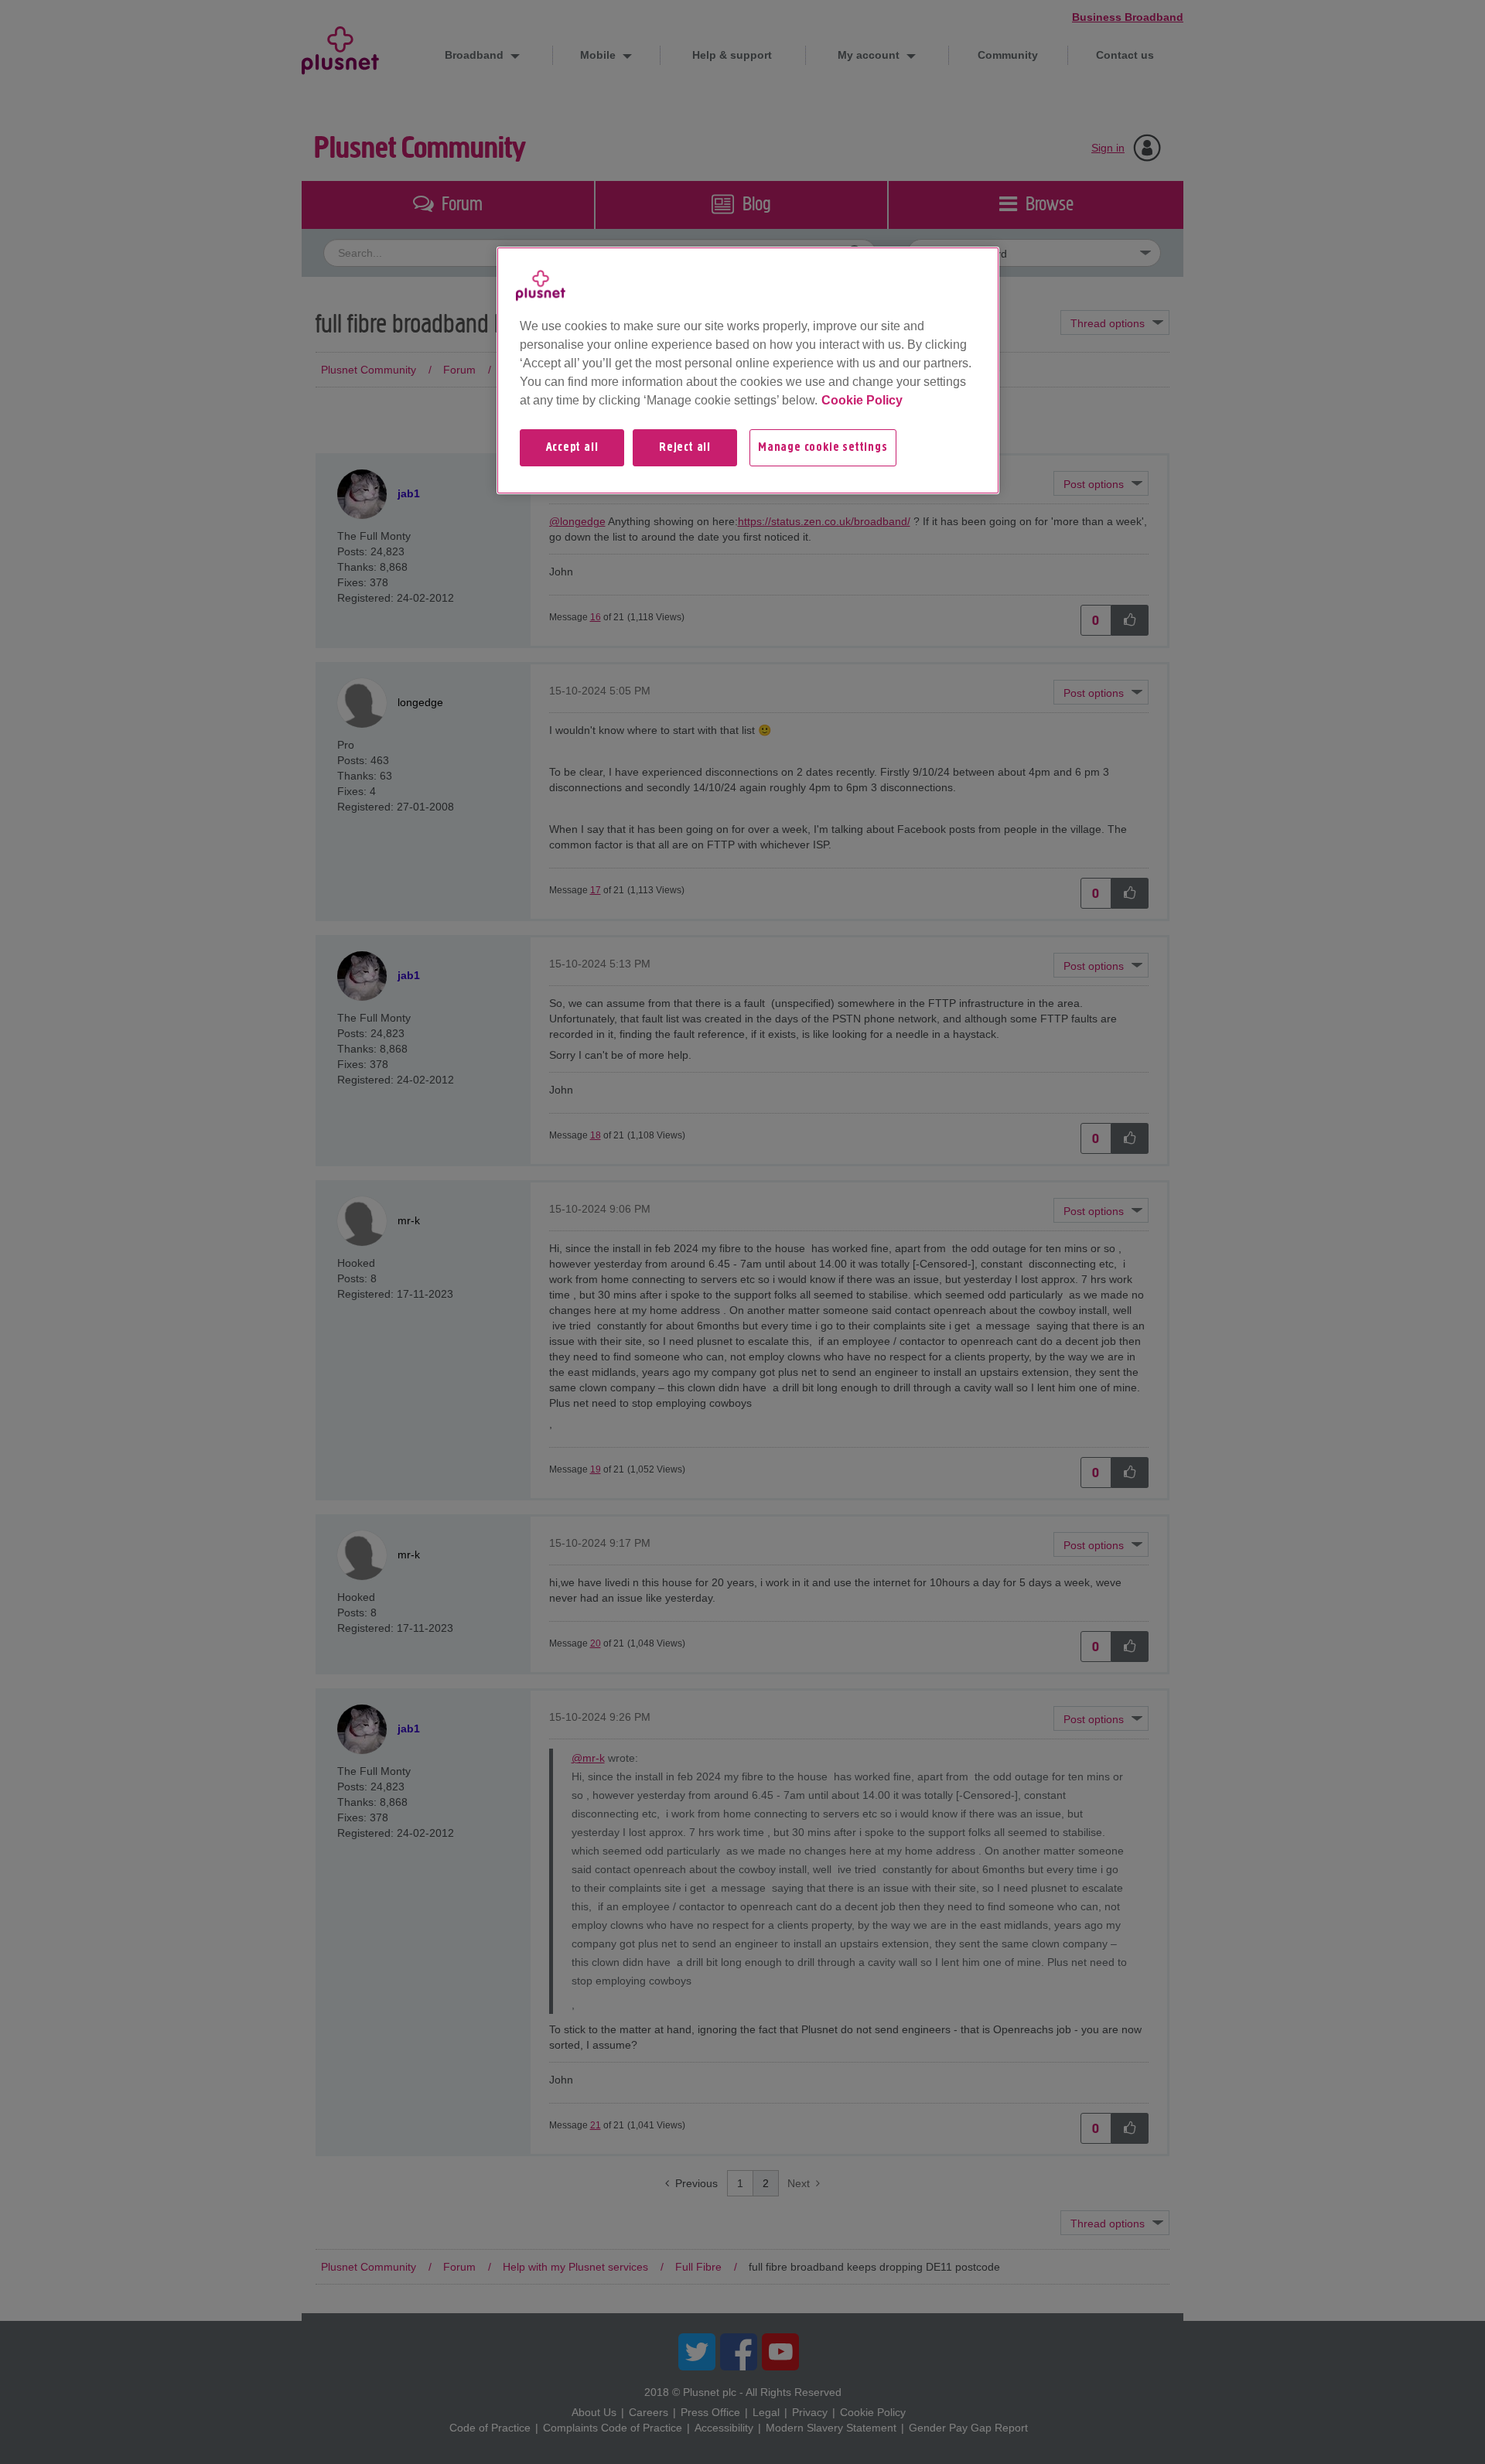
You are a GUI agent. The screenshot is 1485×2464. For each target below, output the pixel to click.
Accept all (572, 448)
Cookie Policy (862, 400)
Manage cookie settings (823, 448)
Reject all (685, 448)
